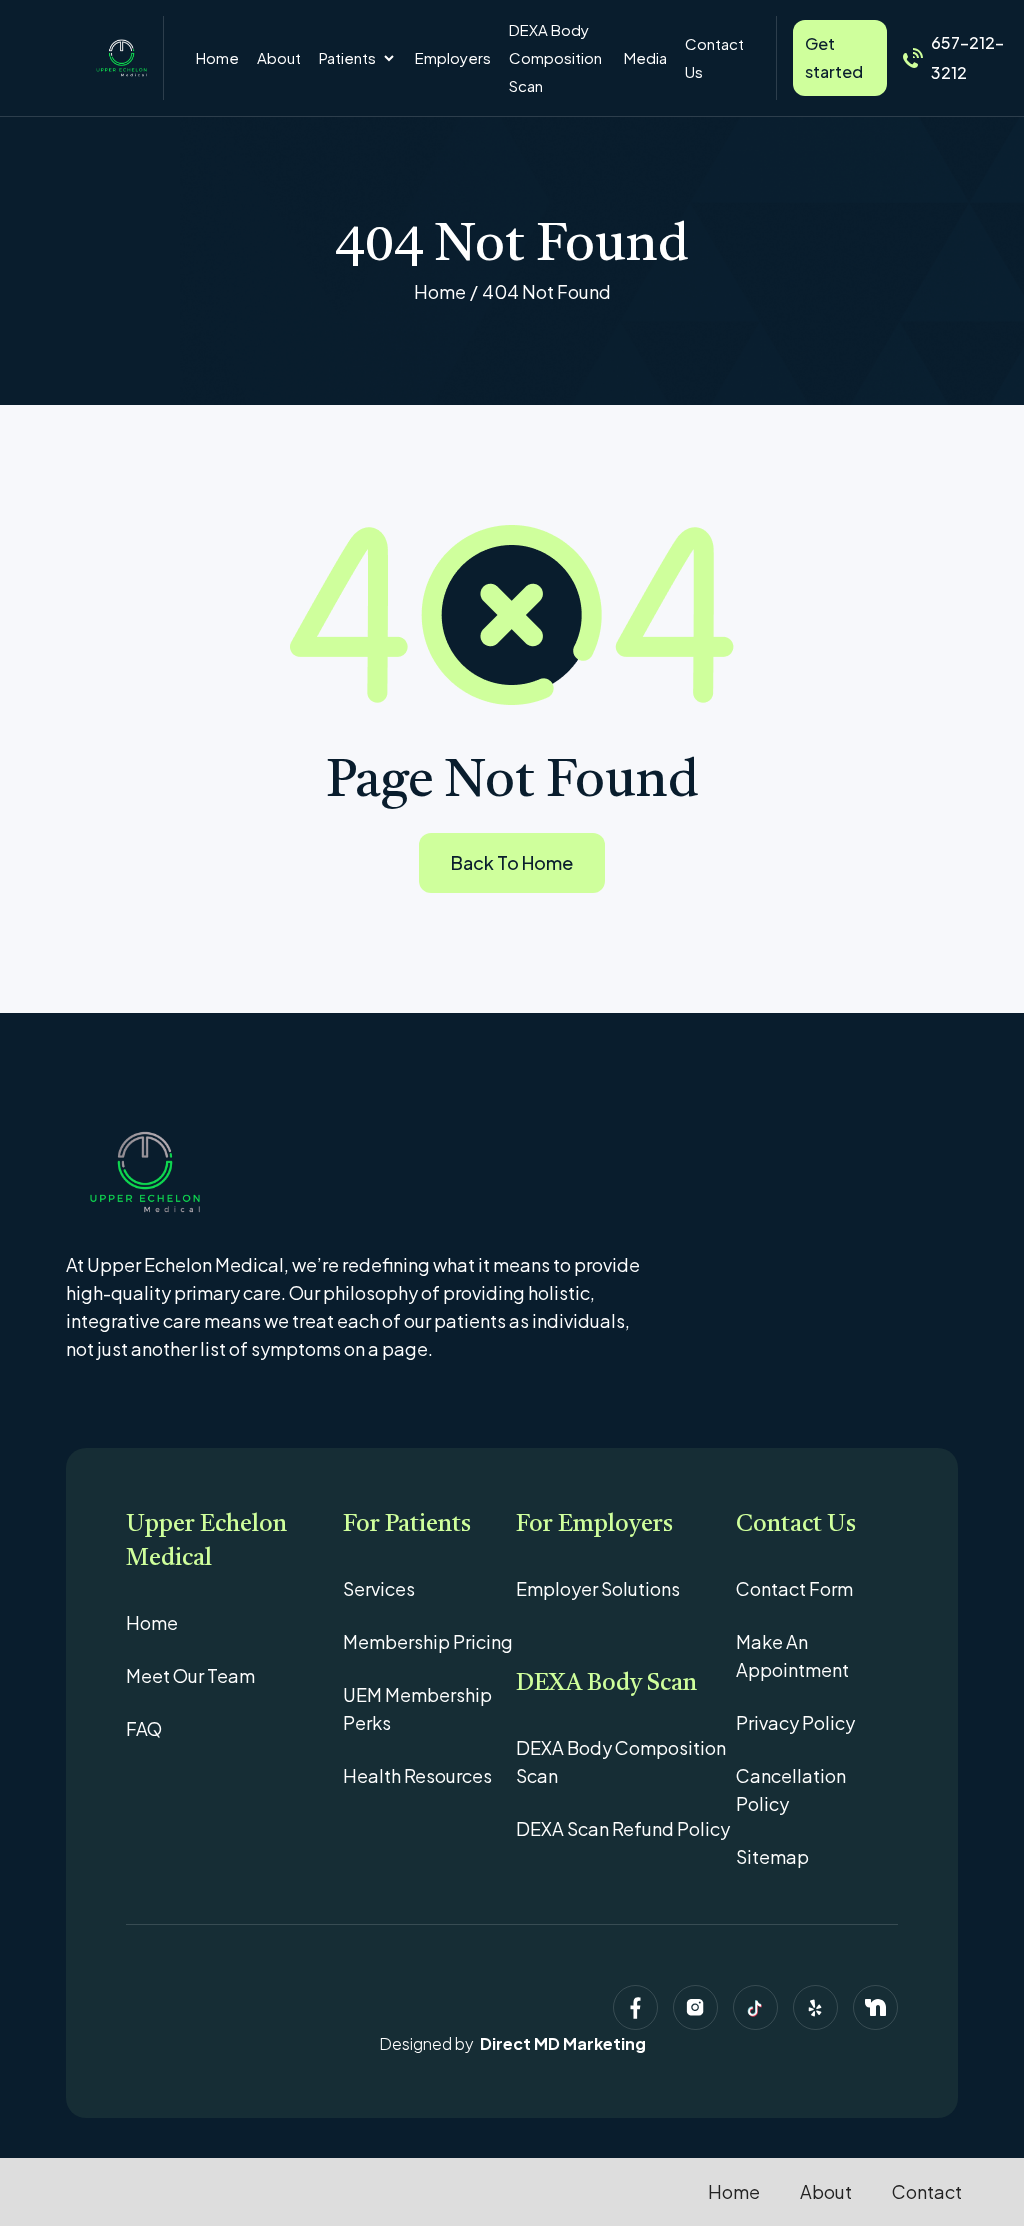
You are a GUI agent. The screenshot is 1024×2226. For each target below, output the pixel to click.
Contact (927, 2191)
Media (645, 57)
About (279, 57)
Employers (453, 57)
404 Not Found (546, 291)
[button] (358, 58)
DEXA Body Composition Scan (555, 57)
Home (217, 57)
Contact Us (714, 57)
